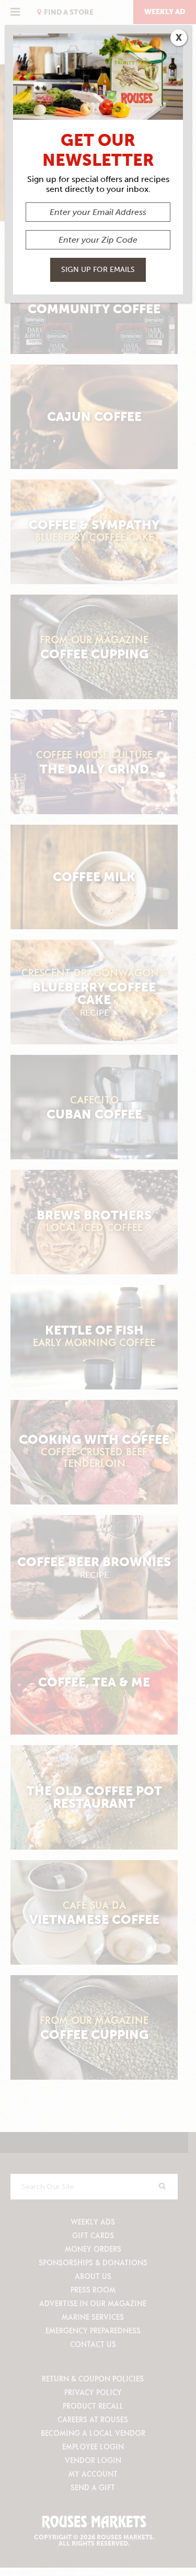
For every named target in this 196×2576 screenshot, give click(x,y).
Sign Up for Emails (98, 270)
